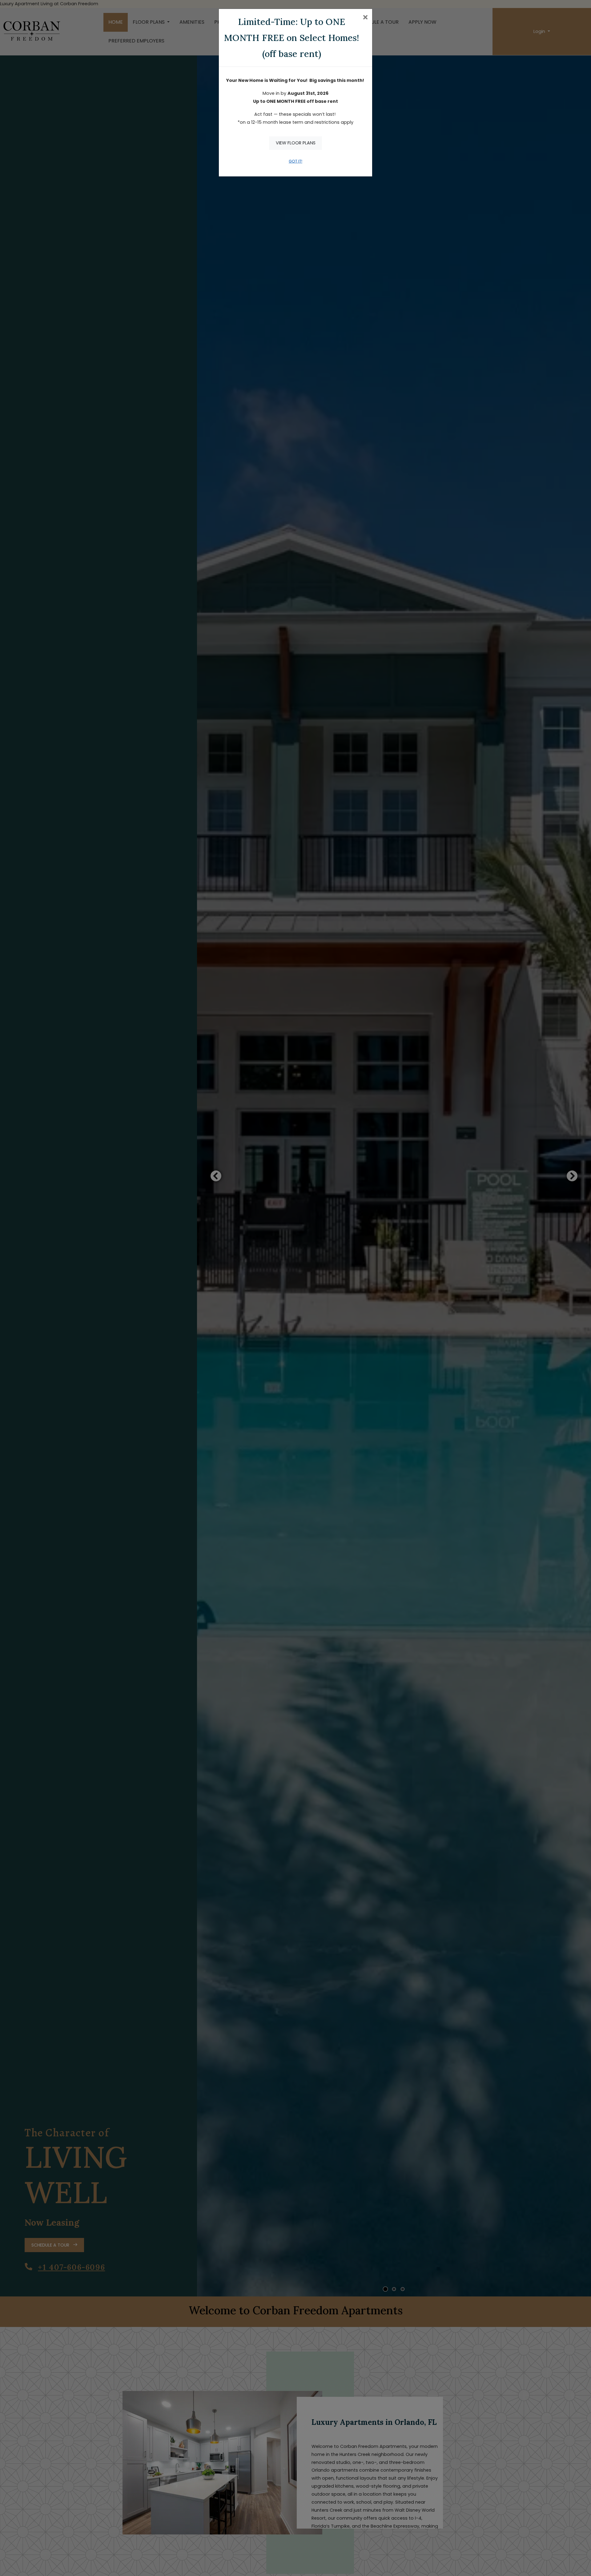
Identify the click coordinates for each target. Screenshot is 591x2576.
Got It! (295, 161)
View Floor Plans (296, 143)
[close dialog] (365, 18)
